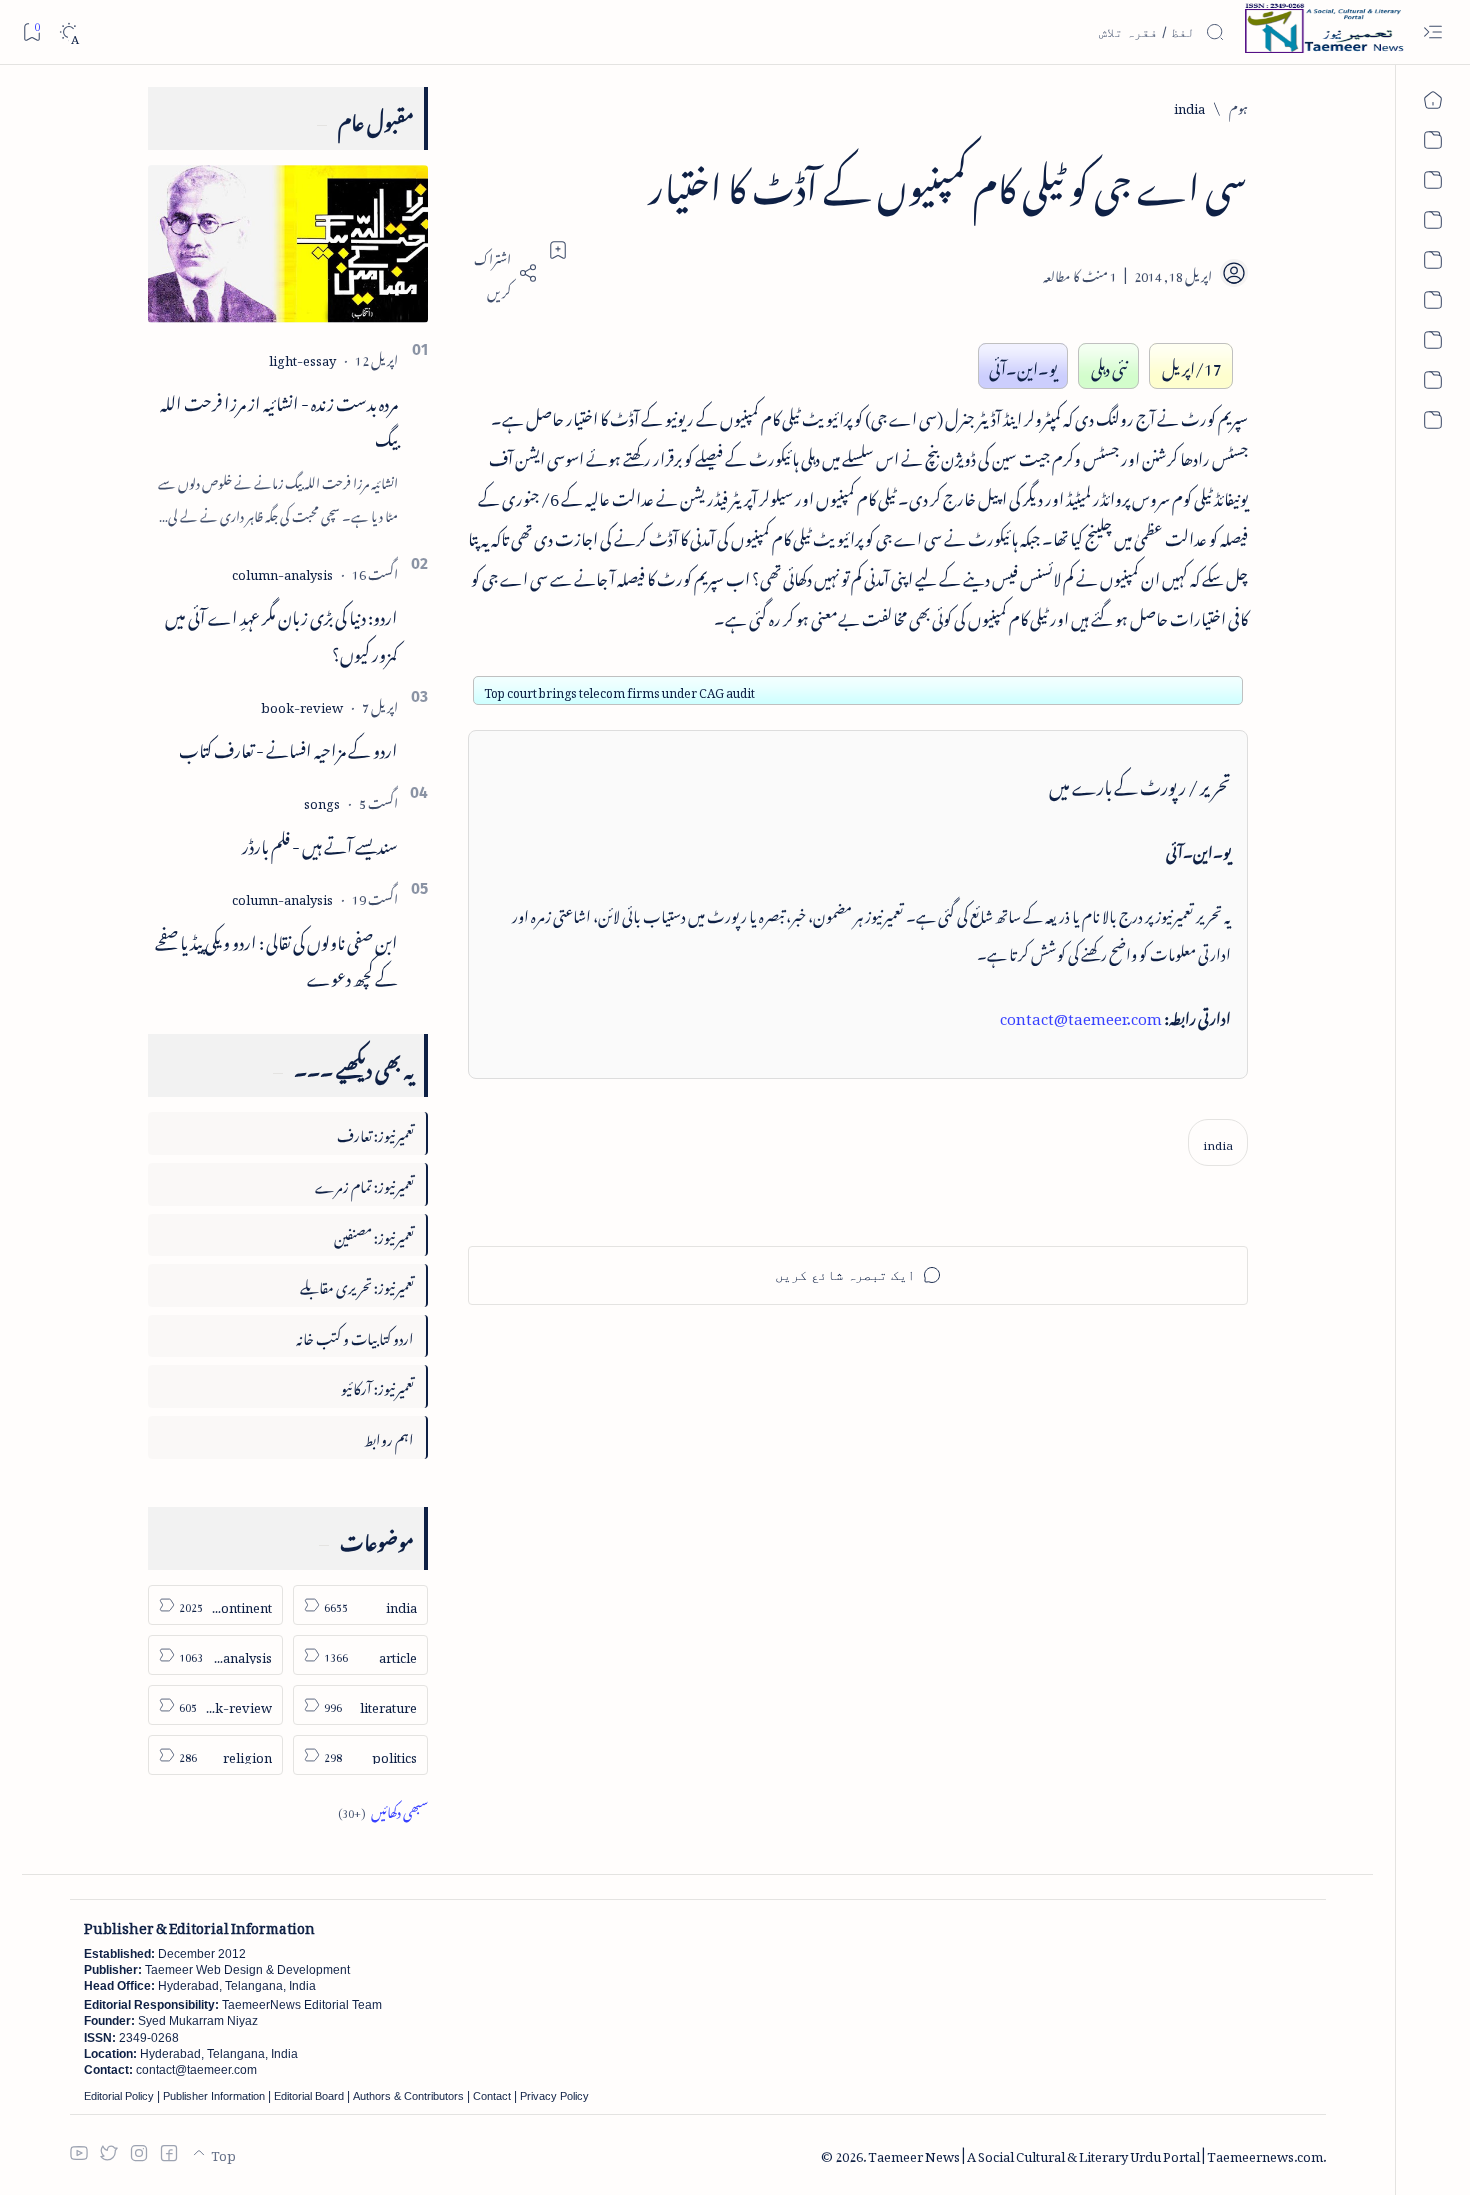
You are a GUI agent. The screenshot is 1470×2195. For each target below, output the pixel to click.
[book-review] (302, 704)
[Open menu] (1432, 32)
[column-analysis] (282, 571)
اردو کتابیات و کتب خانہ (355, 1335)
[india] (1218, 1142)
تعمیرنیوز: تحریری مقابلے (357, 1284)
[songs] (322, 800)
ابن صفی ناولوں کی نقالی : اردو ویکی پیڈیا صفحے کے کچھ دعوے (276, 957)
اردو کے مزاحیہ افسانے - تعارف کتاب (288, 747)
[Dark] (68, 32)
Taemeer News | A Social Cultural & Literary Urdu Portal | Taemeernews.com (1095, 2153)
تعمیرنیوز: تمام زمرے (364, 1183)
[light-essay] (302, 357)
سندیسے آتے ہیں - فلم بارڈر (320, 843)
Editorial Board (309, 2096)
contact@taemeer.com (1081, 1015)
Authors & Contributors (408, 2096)
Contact (492, 2096)
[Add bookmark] (558, 250)
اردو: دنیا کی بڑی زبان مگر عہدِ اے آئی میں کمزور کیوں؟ (281, 632)
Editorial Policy (119, 2096)
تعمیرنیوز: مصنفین (374, 1234)
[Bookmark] (31, 31)
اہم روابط (389, 1436)
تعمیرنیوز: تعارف (375, 1132)
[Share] (503, 273)
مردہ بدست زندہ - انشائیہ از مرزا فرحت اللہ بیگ (279, 418)
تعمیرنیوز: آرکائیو (377, 1385)
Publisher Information (214, 2096)
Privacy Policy (554, 2096)
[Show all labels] (383, 1809)
